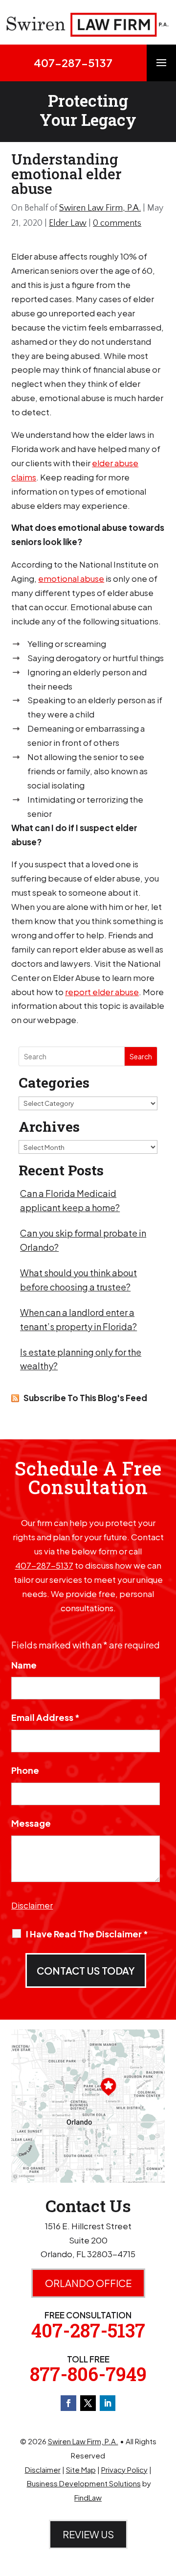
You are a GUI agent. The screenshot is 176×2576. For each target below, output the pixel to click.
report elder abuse (102, 992)
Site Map (81, 2469)
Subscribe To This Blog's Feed (85, 1398)
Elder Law (68, 223)
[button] (161, 68)
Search (141, 1056)
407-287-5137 (73, 63)
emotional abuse (71, 578)
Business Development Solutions (84, 2483)
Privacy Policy (124, 2469)
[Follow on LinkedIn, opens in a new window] (108, 2403)
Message (31, 1823)
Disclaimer (32, 1905)
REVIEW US (88, 2534)
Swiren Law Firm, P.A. (100, 208)
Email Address (45, 1717)
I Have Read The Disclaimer (87, 1934)
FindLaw (88, 2497)
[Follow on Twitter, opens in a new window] (88, 2403)
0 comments (117, 223)
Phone (25, 1770)
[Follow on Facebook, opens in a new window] (68, 2403)
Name (24, 1665)
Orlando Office (88, 2283)
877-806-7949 (88, 2374)
